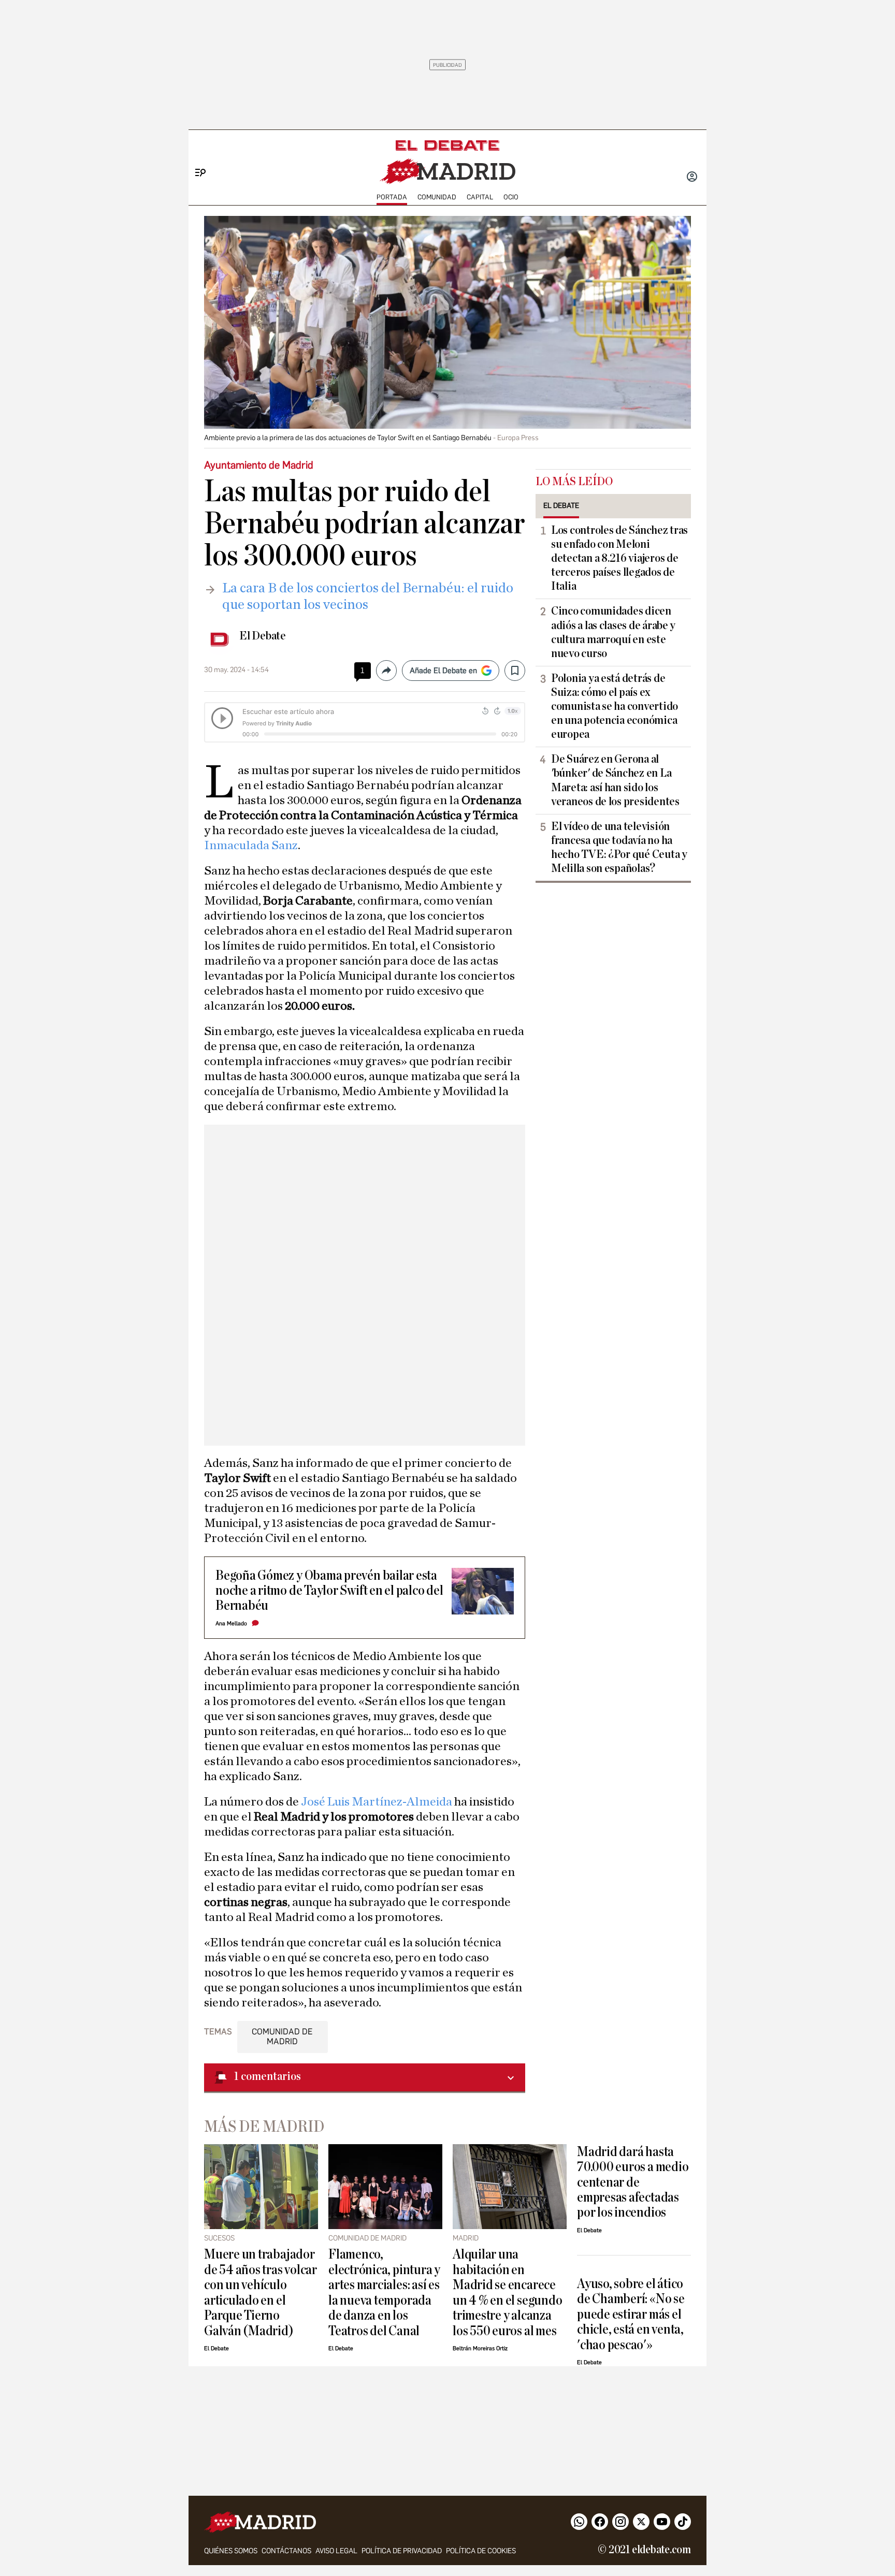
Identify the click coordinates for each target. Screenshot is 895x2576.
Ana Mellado (231, 1624)
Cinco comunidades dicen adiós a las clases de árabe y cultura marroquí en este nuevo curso (613, 632)
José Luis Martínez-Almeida (377, 1802)
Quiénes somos (231, 2551)
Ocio (511, 197)
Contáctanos (286, 2551)
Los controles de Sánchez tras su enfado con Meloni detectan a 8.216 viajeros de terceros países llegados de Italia (619, 558)
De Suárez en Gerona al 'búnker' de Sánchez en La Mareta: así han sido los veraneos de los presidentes (615, 780)
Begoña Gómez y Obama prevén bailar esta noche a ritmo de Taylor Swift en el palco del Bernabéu (329, 1591)
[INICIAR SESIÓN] (692, 178)
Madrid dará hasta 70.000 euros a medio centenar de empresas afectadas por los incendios (633, 2182)
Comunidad (437, 197)
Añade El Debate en (443, 671)
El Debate (263, 636)
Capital (480, 197)
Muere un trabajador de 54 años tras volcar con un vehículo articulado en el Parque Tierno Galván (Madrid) (261, 2292)
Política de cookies (481, 2551)
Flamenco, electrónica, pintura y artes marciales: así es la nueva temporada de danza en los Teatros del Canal (384, 2292)
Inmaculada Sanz (251, 846)
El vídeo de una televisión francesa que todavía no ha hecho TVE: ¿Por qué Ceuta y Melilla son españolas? (619, 847)
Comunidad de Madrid (282, 2036)
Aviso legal (336, 2551)
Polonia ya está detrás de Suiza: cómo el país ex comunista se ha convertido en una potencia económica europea (615, 706)
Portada (392, 197)
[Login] (692, 178)
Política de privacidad (402, 2551)
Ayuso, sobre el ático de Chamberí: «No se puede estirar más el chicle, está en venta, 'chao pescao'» (631, 2314)
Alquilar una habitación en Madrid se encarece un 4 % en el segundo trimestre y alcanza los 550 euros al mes (507, 2292)
